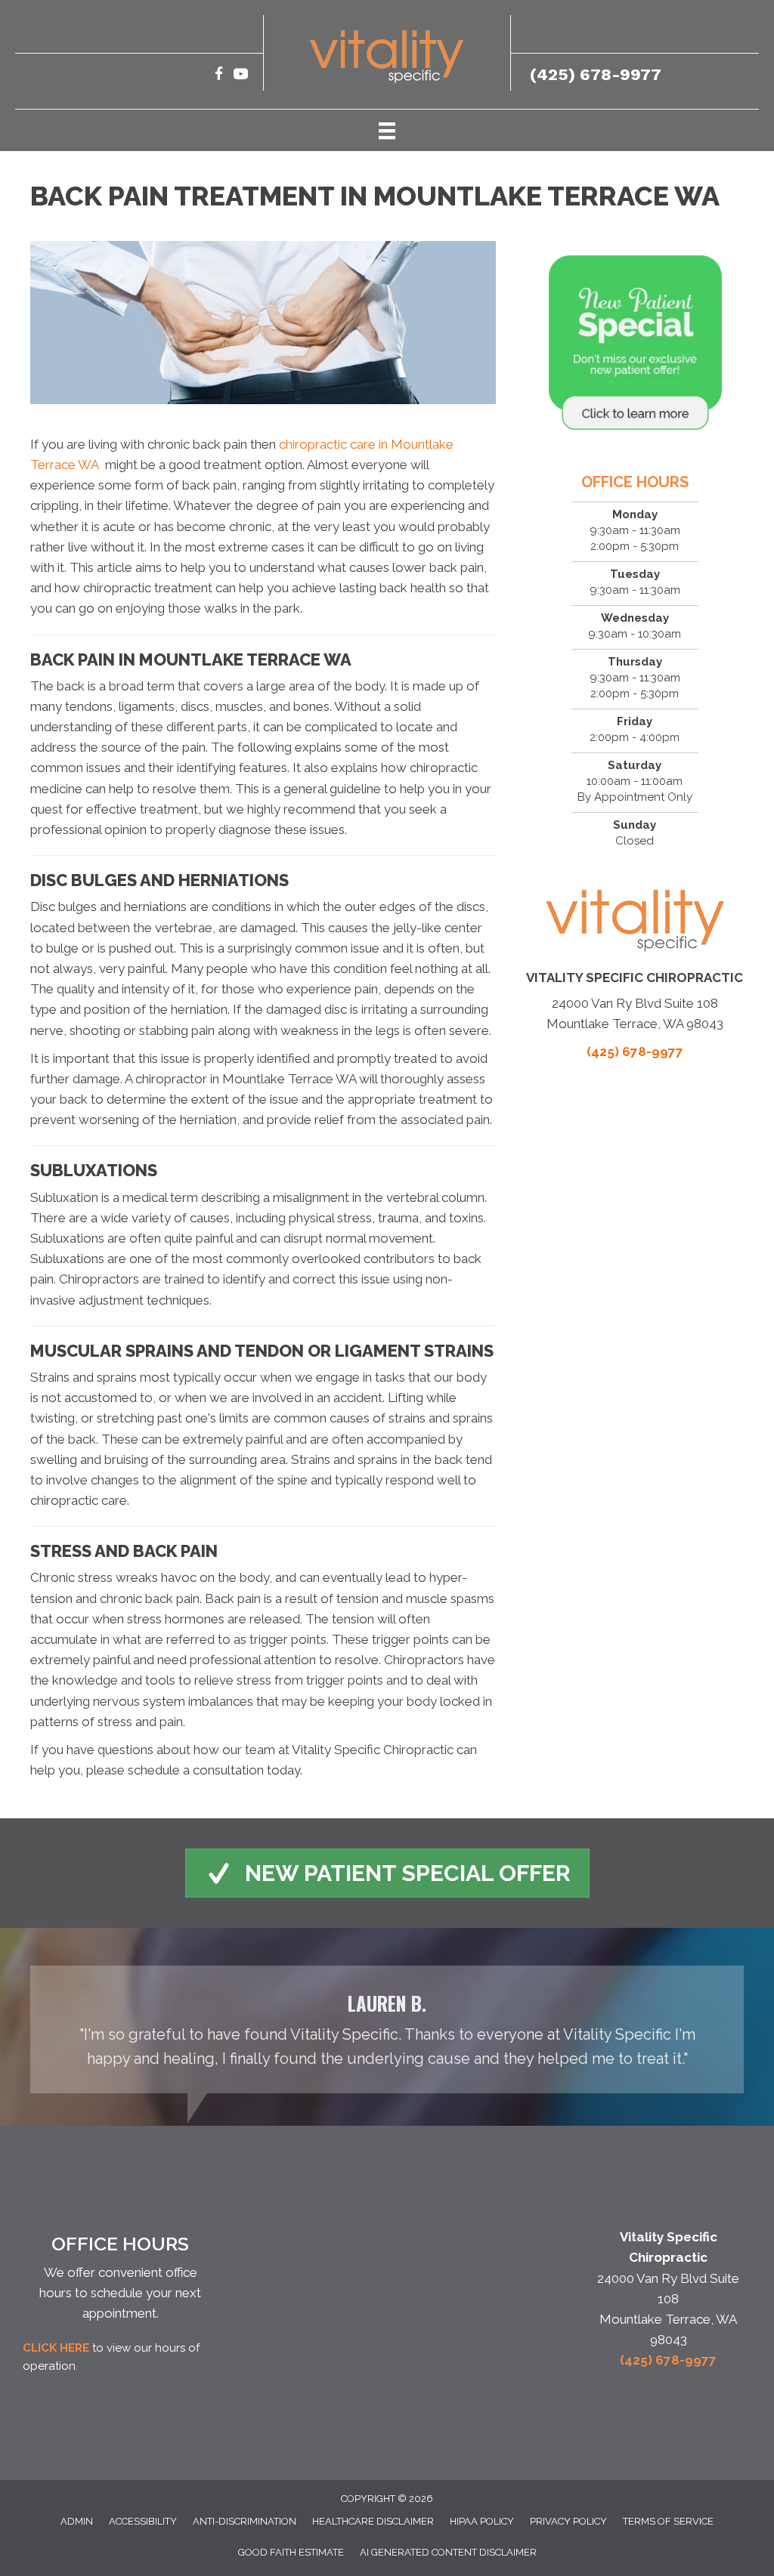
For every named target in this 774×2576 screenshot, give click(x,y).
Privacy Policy (568, 2521)
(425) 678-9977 (596, 74)
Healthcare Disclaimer (373, 2521)
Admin (77, 2521)
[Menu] (387, 130)
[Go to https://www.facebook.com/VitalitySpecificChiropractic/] (219, 76)
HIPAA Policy (482, 2521)
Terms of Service (668, 2521)
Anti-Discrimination (245, 2521)
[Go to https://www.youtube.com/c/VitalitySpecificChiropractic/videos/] (241, 76)
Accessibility (143, 2521)
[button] (387, 1873)
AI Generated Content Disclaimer (448, 2552)
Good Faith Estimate (291, 2552)
